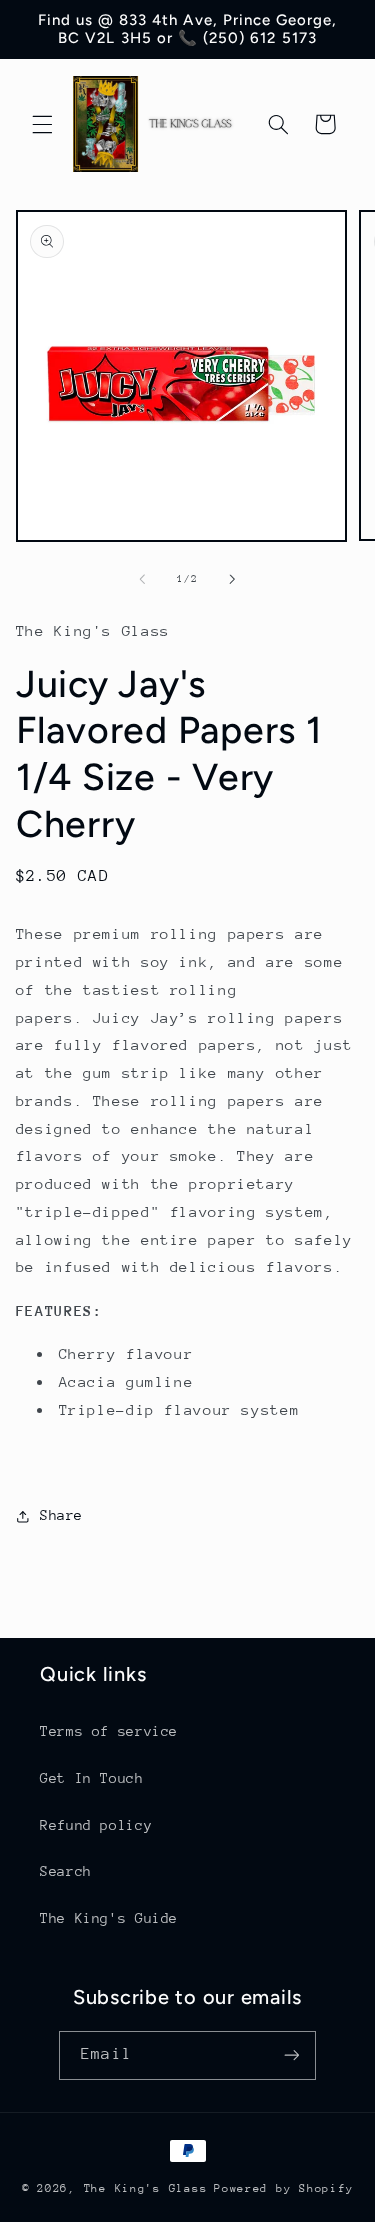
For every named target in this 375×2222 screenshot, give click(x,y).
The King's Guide (109, 1918)
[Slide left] (142, 579)
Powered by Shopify (283, 2188)
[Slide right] (233, 579)
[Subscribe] (291, 2055)
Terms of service (109, 1731)
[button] (42, 124)
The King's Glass (146, 2188)
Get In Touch (92, 1778)
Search (66, 1871)
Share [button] (61, 1515)
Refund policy (96, 1825)
